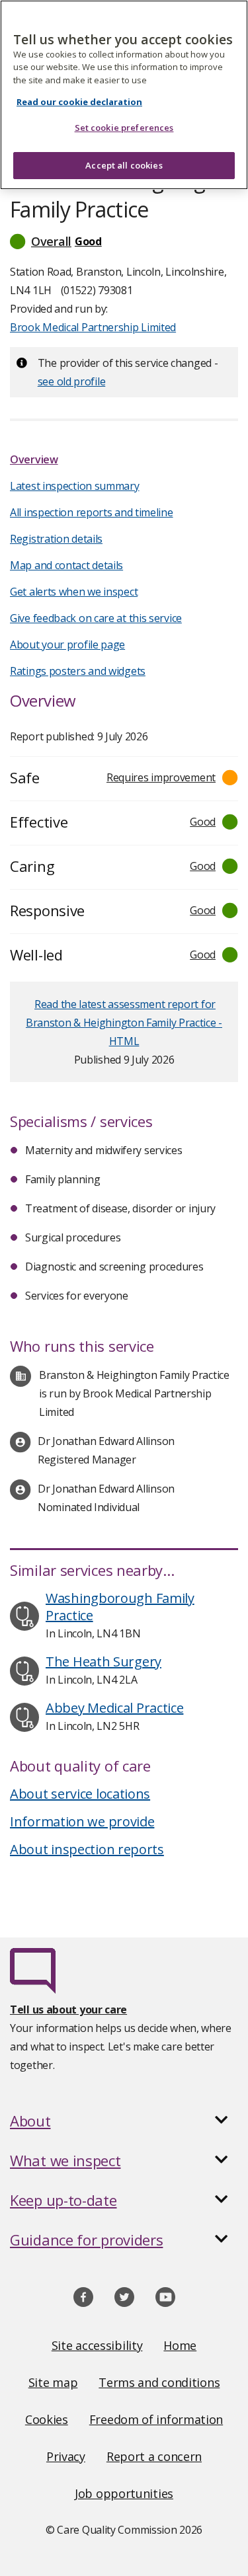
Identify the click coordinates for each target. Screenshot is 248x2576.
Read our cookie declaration (79, 102)
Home (180, 2345)
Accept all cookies (124, 165)
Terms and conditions (159, 2382)
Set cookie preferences (124, 128)
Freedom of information (156, 2419)
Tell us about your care (68, 2010)
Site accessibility (97, 2345)
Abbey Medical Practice (114, 1708)
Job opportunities (124, 2493)
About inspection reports (87, 1849)
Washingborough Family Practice (120, 1607)
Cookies (47, 2419)
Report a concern (154, 2456)
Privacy (66, 2456)
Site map (53, 2382)
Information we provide (82, 1821)
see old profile (72, 381)
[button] (124, 241)
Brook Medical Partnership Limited (93, 327)
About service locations (80, 1794)
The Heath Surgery (103, 1661)
